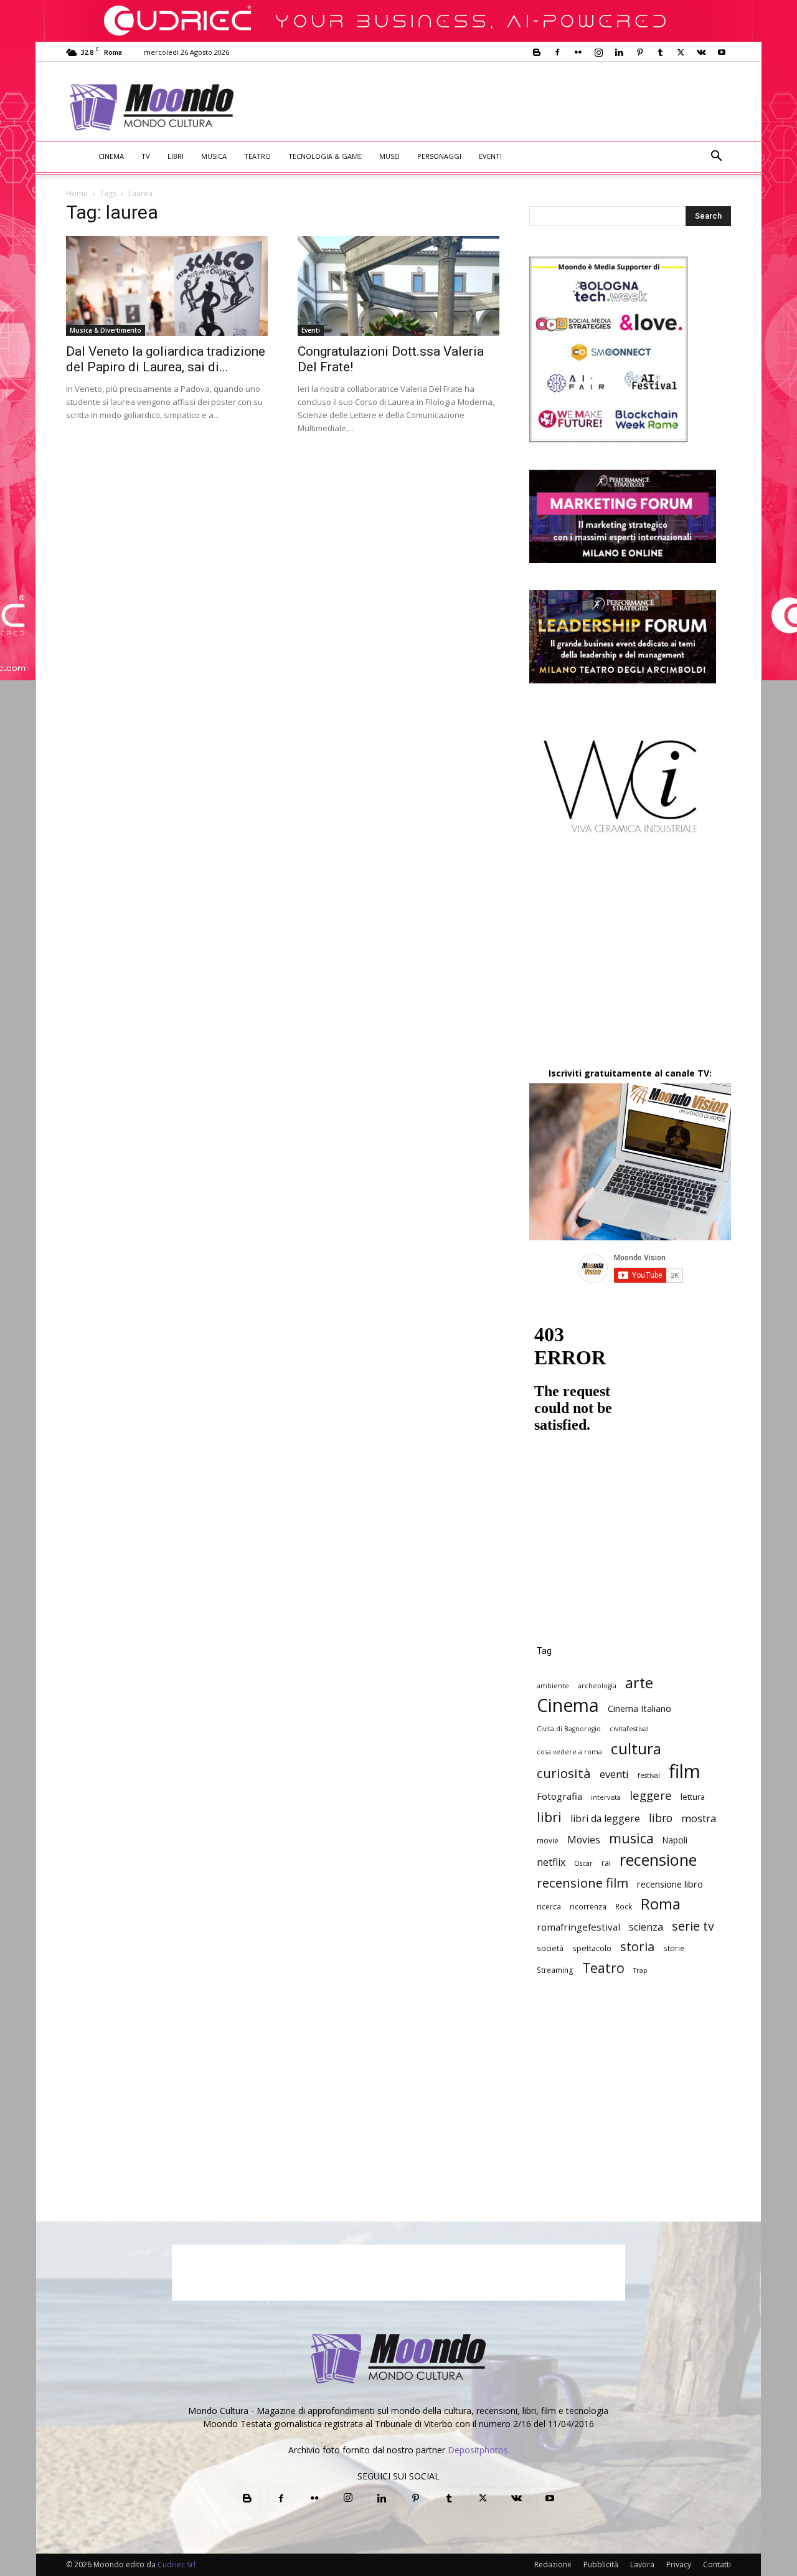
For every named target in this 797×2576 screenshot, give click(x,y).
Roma (661, 1903)
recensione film (582, 1883)
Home (77, 193)
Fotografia (559, 1796)
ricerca (549, 1906)
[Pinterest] (639, 52)
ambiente (553, 1686)
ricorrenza (588, 1906)
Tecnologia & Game (325, 156)
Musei (389, 156)
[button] (716, 157)
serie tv (693, 1926)
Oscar (583, 1863)
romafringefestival (578, 1927)
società (550, 1948)
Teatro (257, 156)
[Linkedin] (619, 52)
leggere (651, 1795)
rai (606, 1863)
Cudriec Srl (176, 2564)
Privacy (679, 2564)
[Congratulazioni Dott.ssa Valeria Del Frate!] (398, 286)
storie (674, 1948)
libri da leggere (605, 1819)
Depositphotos (478, 2450)
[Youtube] (722, 52)
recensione (658, 1860)
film (685, 1771)
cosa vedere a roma (569, 1752)
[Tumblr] (660, 52)
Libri (176, 156)
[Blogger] (537, 52)
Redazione (553, 2564)
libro (661, 1818)
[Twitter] (681, 52)
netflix (551, 1862)
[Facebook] (557, 52)
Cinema (111, 156)
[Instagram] (598, 52)
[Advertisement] (502, 107)
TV (146, 156)
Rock (624, 1906)
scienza (646, 1927)
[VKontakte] (701, 52)
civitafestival (629, 1729)
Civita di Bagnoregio (569, 1729)
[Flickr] (578, 52)
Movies (584, 1840)
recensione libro (670, 1884)
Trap (640, 1970)
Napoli (675, 1840)
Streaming (555, 1970)
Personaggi (439, 156)
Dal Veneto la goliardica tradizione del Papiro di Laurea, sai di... (166, 359)
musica (631, 1838)
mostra (699, 1819)
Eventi (490, 156)
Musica (214, 156)
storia (637, 1946)
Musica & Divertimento (106, 330)
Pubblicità (601, 2564)
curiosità (564, 1773)
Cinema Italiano (639, 1709)
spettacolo (592, 1948)
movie (548, 1840)
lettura (693, 1797)
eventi (614, 1774)
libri (549, 1817)
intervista (606, 1797)
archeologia (597, 1686)
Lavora (642, 2564)
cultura (636, 1748)
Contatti (717, 2564)
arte (639, 1683)
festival (649, 1775)
